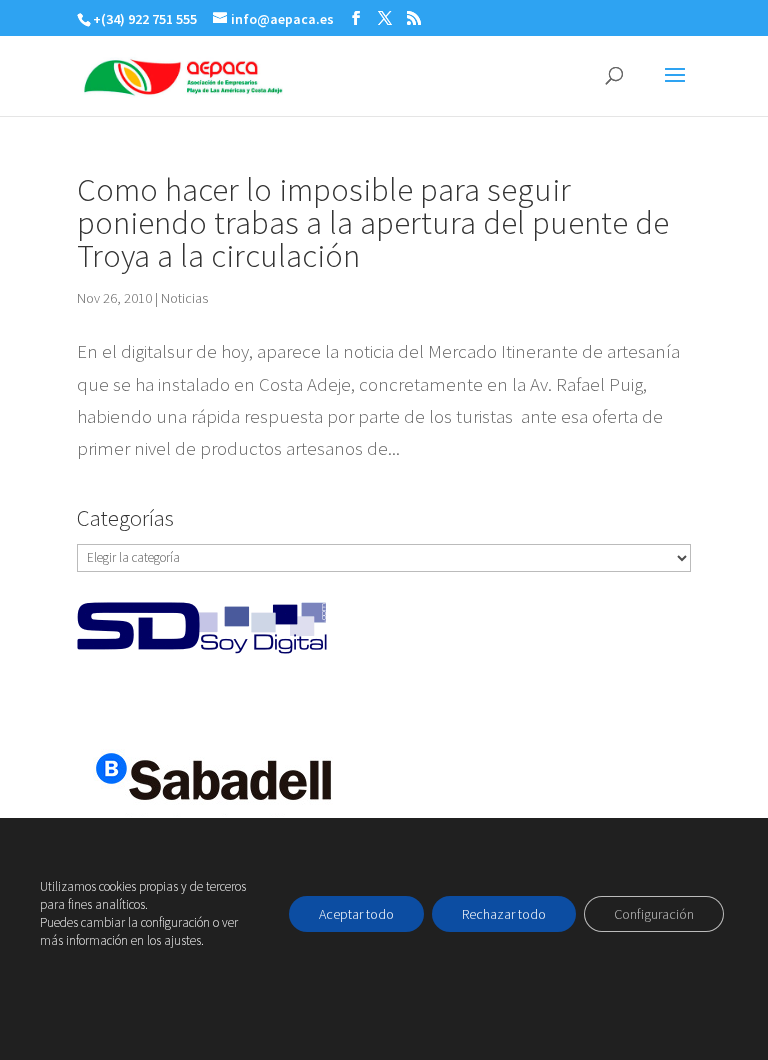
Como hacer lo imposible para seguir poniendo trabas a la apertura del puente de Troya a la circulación (373, 222)
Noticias (184, 298)
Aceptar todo (356, 914)
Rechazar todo (504, 914)
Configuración (654, 914)
